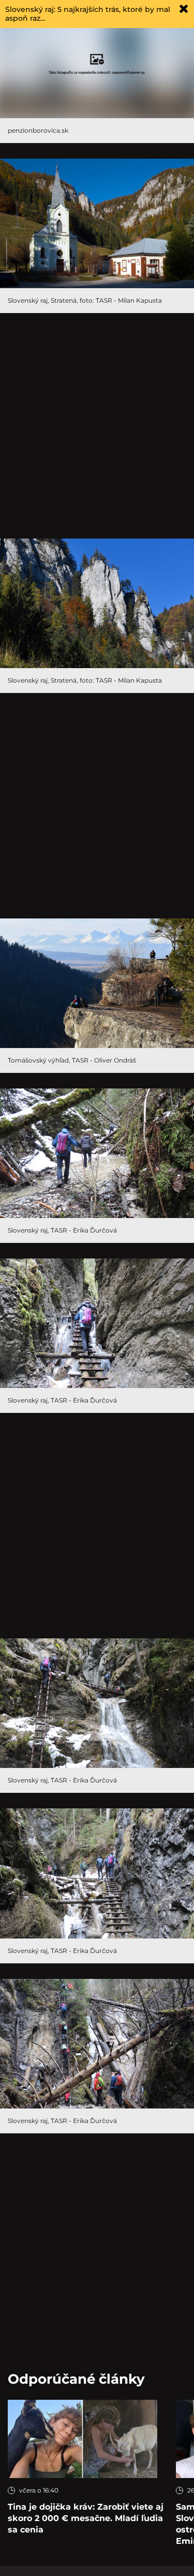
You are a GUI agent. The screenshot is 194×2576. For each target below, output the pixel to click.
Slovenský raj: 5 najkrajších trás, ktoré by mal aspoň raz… (88, 14)
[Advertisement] (97, 426)
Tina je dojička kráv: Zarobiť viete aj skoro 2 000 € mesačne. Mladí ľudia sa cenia (86, 2518)
